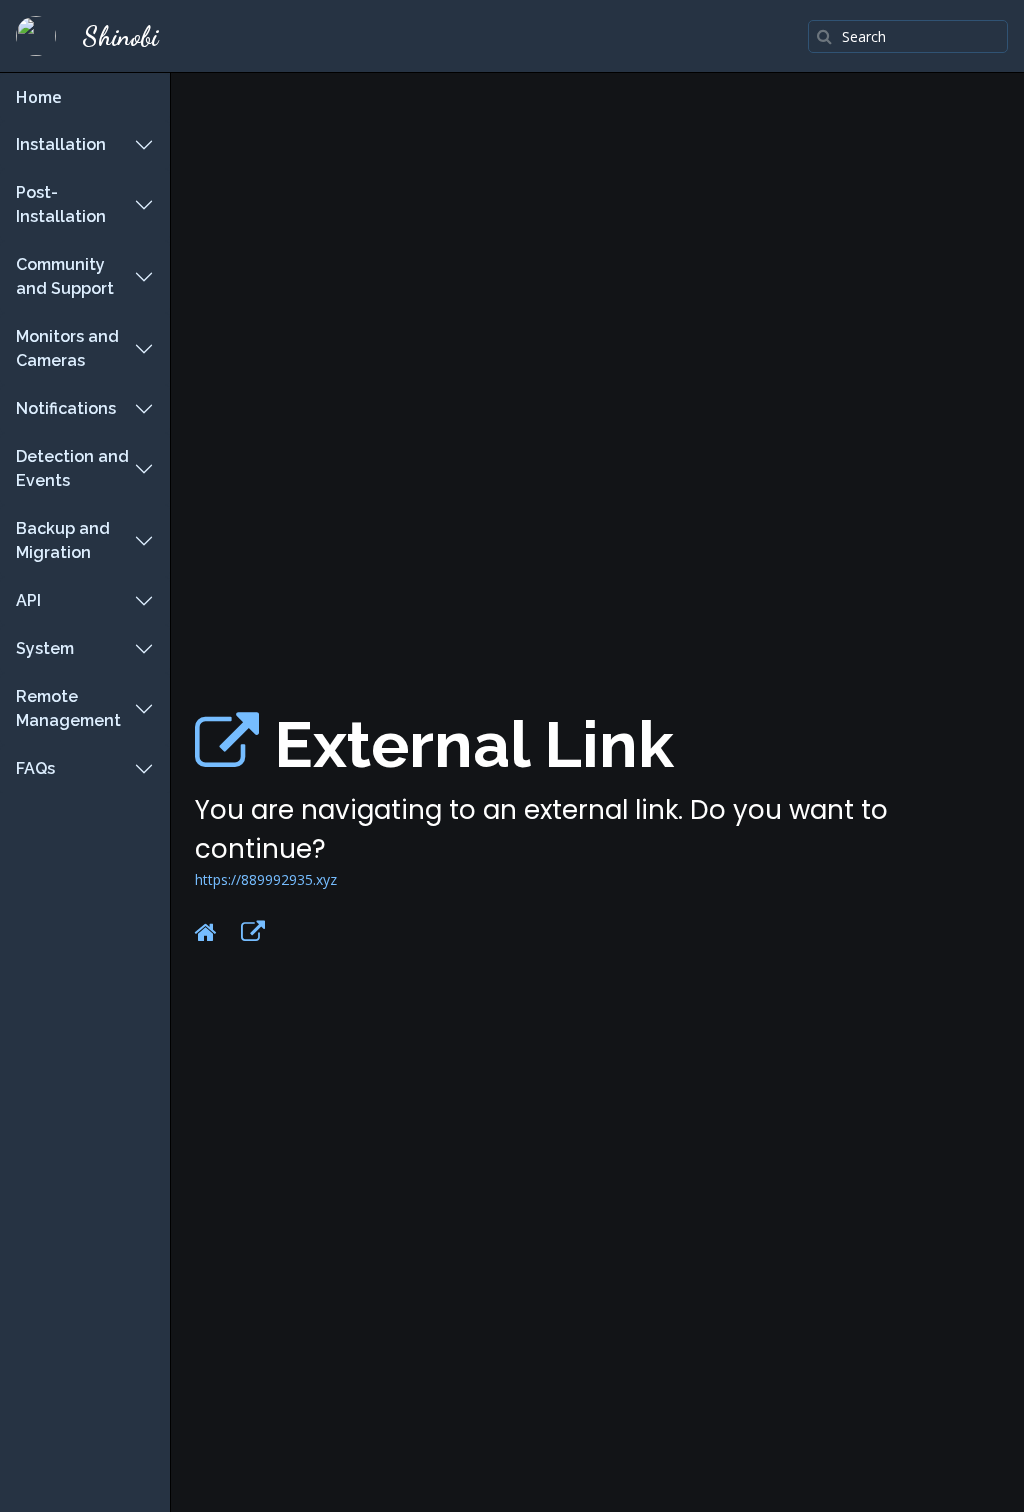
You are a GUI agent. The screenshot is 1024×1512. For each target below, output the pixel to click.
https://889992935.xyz (266, 879)
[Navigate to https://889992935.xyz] (227, 744)
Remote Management (68, 708)
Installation (61, 144)
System (45, 648)
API (28, 600)
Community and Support (65, 276)
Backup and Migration (63, 540)
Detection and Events (72, 468)
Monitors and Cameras (67, 348)
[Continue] (253, 932)
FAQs (35, 768)
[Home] (206, 932)
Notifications (66, 408)
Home (39, 97)
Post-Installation (61, 204)
